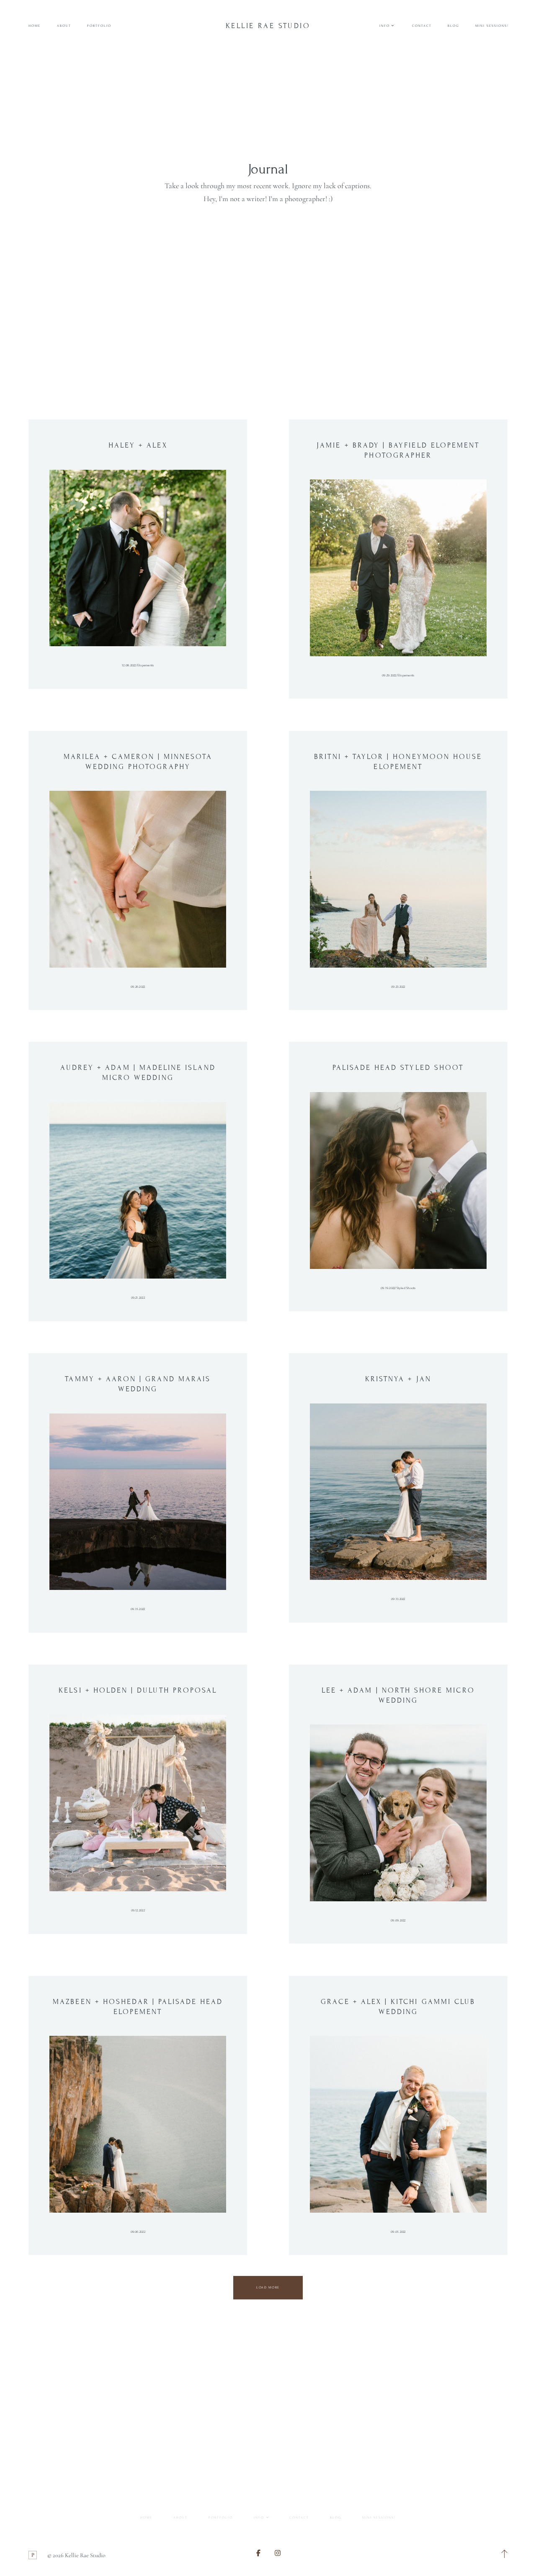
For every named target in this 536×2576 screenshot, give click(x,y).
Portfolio (99, 26)
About (64, 26)
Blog (453, 26)
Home (35, 26)
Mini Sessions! (492, 26)
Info (259, 2518)
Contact (422, 26)
